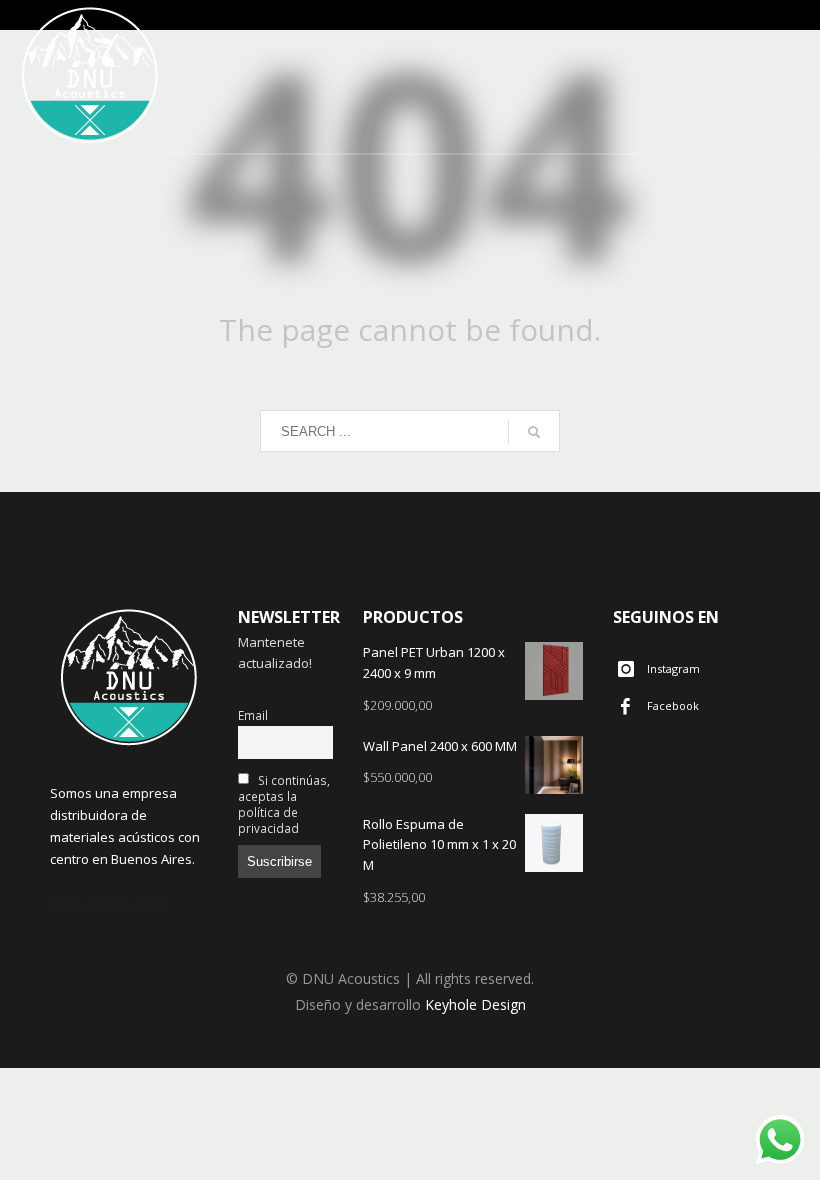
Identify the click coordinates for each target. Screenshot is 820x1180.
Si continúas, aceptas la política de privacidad (284, 804)
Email (253, 715)
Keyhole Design (475, 1004)
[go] (534, 432)
